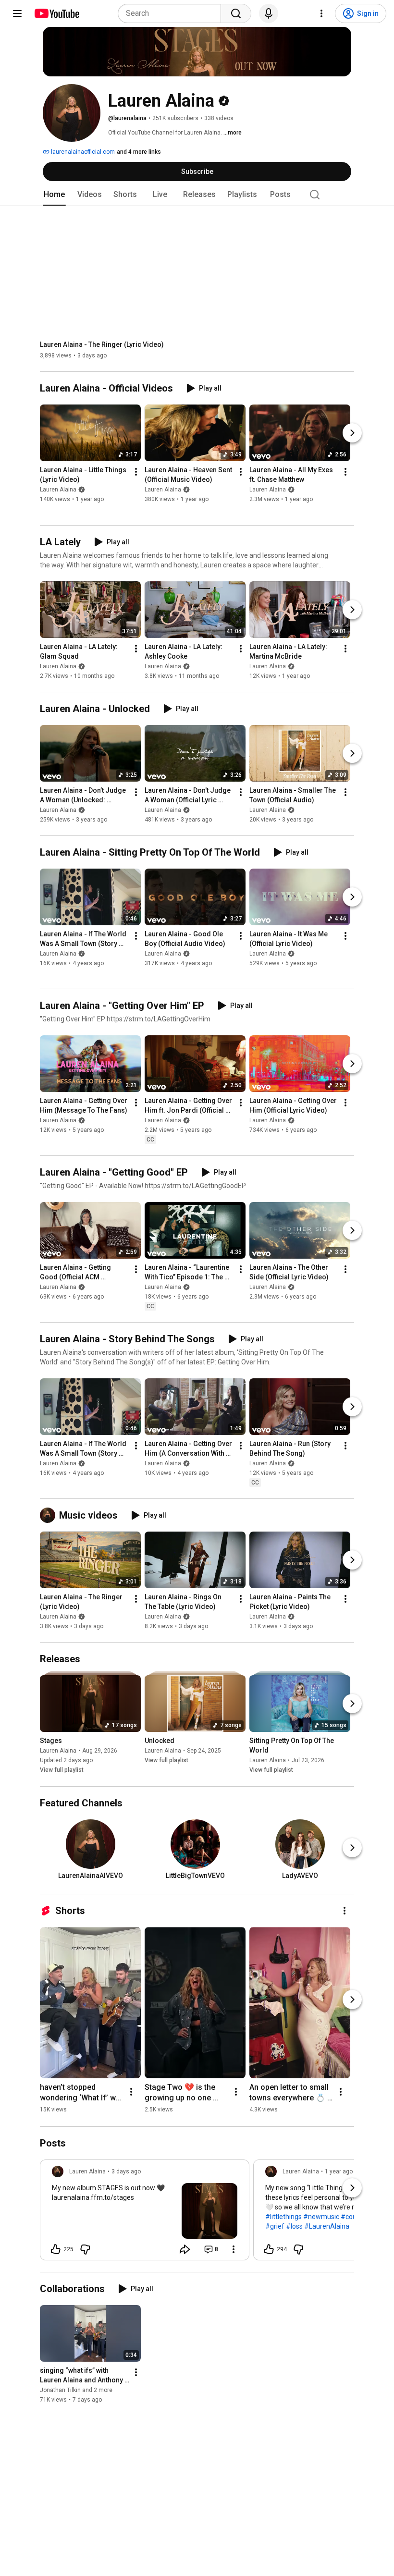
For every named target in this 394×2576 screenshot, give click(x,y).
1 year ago (339, 2171)
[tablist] (197, 195)
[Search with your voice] (269, 13)
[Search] (236, 13)
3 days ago (126, 2171)
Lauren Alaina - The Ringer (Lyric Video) (102, 344)
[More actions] (136, 472)
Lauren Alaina (58, 490)
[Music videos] (49, 1515)
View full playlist (62, 1770)
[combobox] (172, 13)
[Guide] (17, 13)
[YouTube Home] (56, 13)
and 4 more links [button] (139, 152)
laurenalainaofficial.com (82, 152)
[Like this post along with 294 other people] (269, 2249)
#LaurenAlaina (327, 2226)
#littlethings (283, 2217)
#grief (275, 2226)
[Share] (185, 2249)
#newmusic (321, 2217)
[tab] (54, 195)
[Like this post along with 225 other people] (56, 2249)
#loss (294, 2226)
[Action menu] (234, 2249)
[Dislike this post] (85, 2249)
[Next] (352, 433)
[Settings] (321, 13)
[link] (145, 2213)
